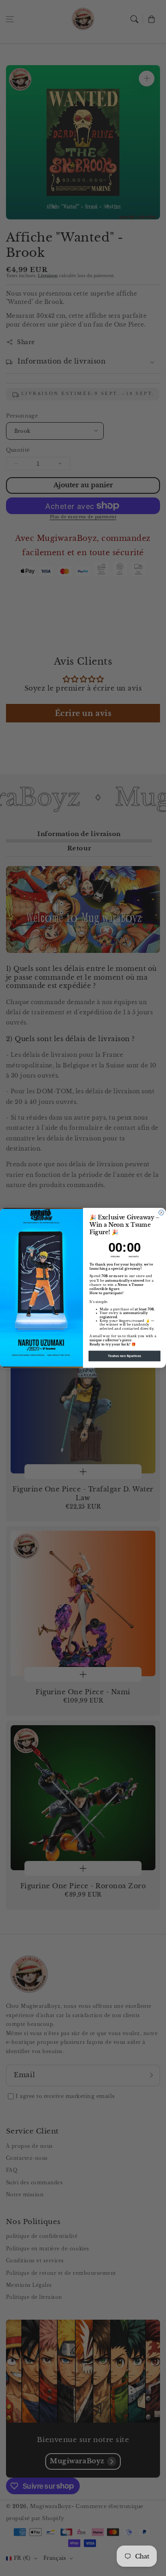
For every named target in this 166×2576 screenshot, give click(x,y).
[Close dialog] (161, 1213)
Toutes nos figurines (125, 1356)
